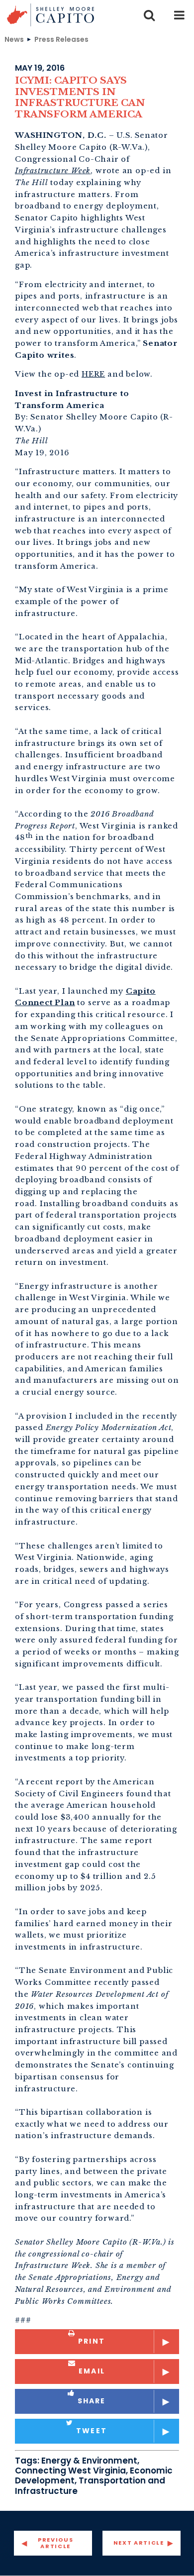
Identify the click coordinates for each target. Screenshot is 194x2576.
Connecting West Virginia (70, 2471)
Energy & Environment (89, 2461)
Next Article (139, 2543)
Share (92, 2401)
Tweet (92, 2431)
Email (92, 2371)
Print (92, 2341)
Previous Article (55, 2543)
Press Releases (61, 39)
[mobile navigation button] (179, 15)
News (14, 39)
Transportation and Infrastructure (90, 2485)
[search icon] (149, 15)
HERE (93, 374)
